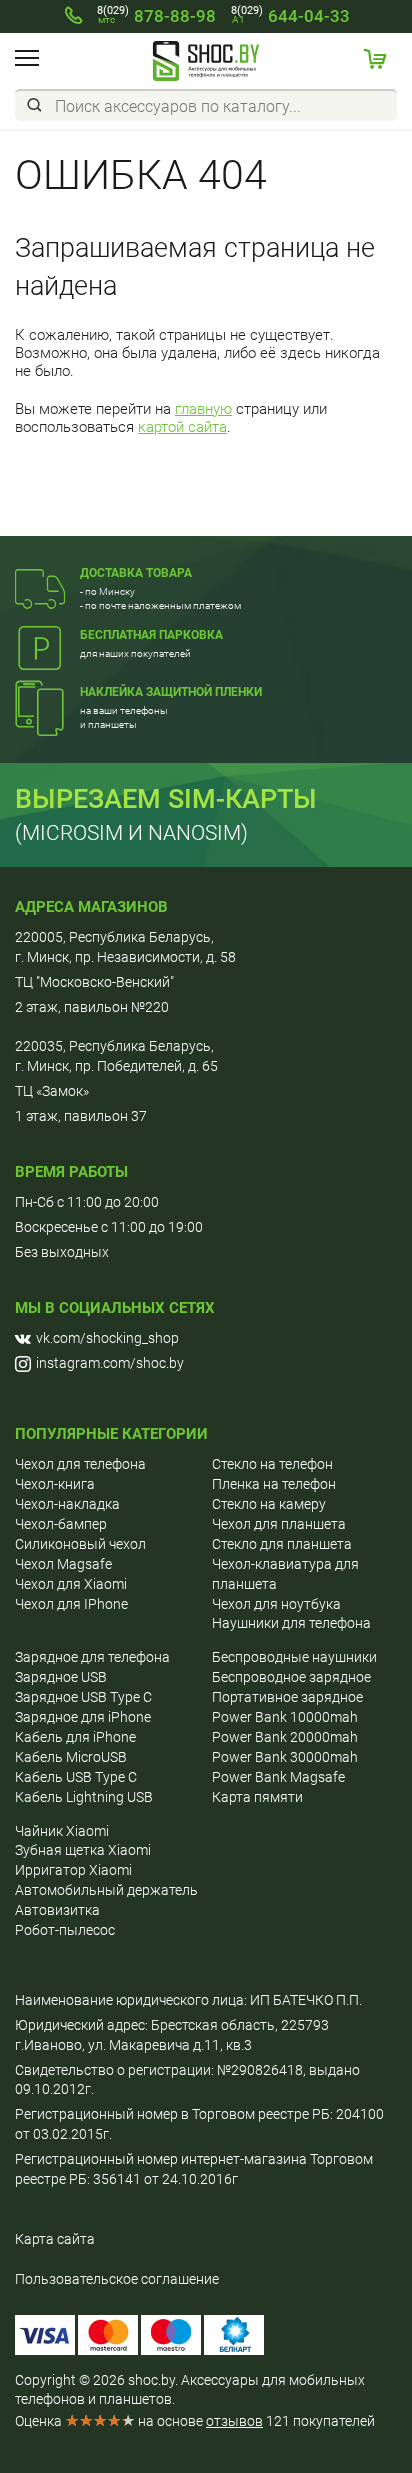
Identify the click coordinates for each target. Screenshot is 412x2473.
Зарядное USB (61, 1677)
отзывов (234, 2421)
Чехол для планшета (279, 1524)
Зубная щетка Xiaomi (83, 1850)
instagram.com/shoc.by (110, 1363)
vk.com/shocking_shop (107, 1338)
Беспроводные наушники (294, 1657)
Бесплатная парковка (151, 635)
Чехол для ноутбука (276, 1604)
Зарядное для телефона (92, 1657)
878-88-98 (156, 16)
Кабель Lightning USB (84, 1797)
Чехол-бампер (61, 1524)
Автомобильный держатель (106, 1890)
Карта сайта (55, 2239)
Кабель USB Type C (76, 1777)
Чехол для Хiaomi (71, 1584)
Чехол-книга (55, 1484)
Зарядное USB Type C (83, 1697)
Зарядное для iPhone (83, 1717)
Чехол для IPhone (71, 1604)
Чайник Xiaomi (62, 1831)
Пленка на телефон (274, 1484)
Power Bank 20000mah (285, 1737)
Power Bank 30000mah (285, 1757)
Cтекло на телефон (272, 1464)
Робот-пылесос (65, 1930)
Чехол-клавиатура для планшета (285, 1574)
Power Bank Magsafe (278, 1777)
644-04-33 (290, 16)
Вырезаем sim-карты (166, 799)
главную (203, 409)
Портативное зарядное (287, 1697)
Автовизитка (57, 1910)
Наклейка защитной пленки (171, 692)
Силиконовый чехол (80, 1544)
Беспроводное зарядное (291, 1677)
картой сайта (182, 427)
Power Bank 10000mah (285, 1717)
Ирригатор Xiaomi (73, 1870)
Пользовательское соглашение (117, 2279)
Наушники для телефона (291, 1623)
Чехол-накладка (67, 1504)
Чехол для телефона (80, 1464)
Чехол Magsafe (63, 1564)
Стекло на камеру (269, 1504)
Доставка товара (136, 573)
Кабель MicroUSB (71, 1757)
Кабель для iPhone (75, 1737)
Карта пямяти (257, 1797)
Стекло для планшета (282, 1544)
